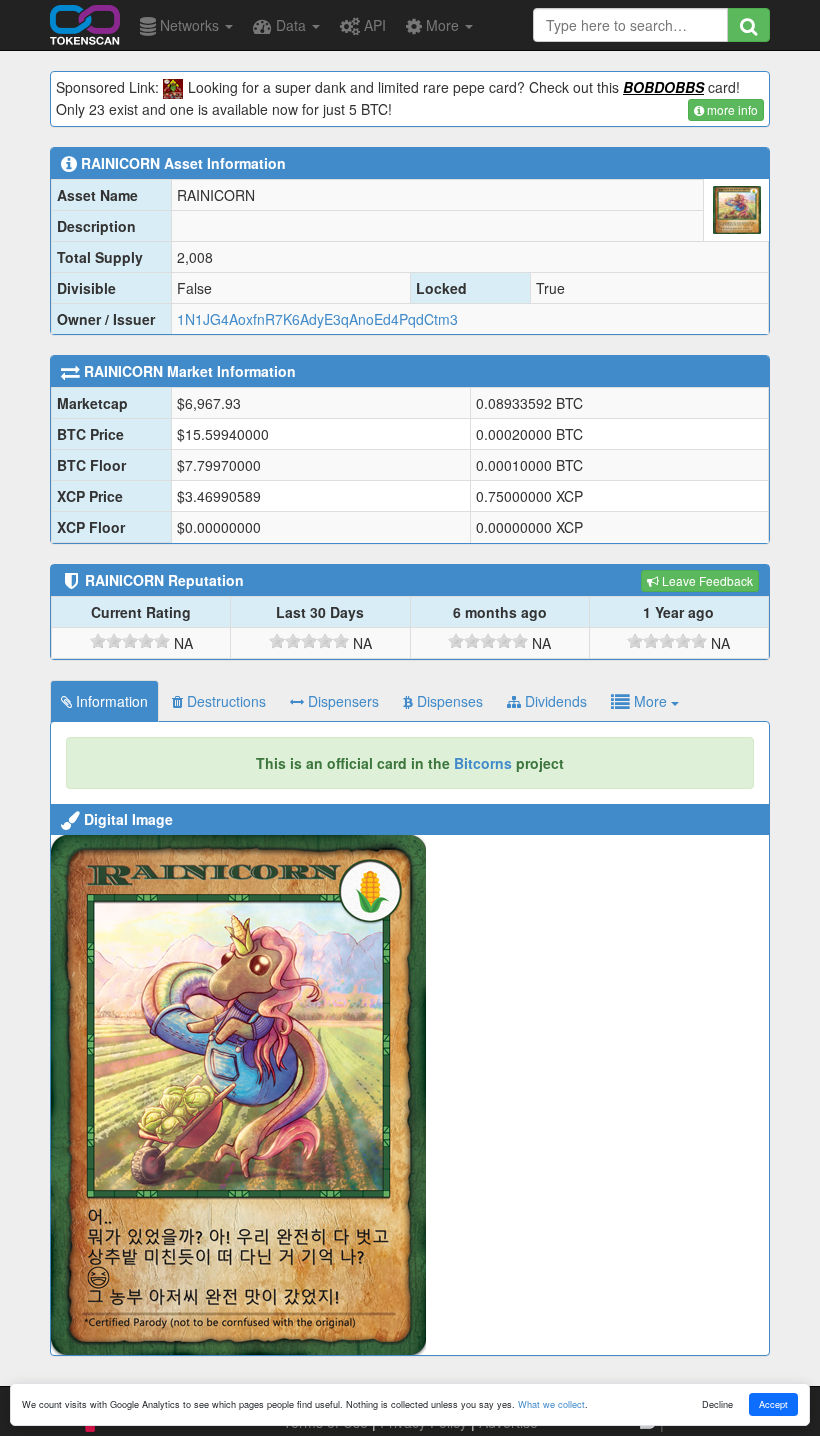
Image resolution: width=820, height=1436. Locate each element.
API (373, 25)
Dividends (554, 701)
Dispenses (448, 701)
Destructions (224, 701)
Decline (717, 1404)
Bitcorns (483, 763)
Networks (189, 25)
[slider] (130, 641)
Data (291, 25)
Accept (773, 1404)
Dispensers (341, 701)
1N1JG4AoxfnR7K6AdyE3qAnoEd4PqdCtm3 (317, 319)
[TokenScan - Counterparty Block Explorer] (85, 22)
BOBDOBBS (663, 87)
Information (110, 701)
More (442, 25)
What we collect (551, 1404)
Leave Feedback (706, 580)
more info (731, 109)
